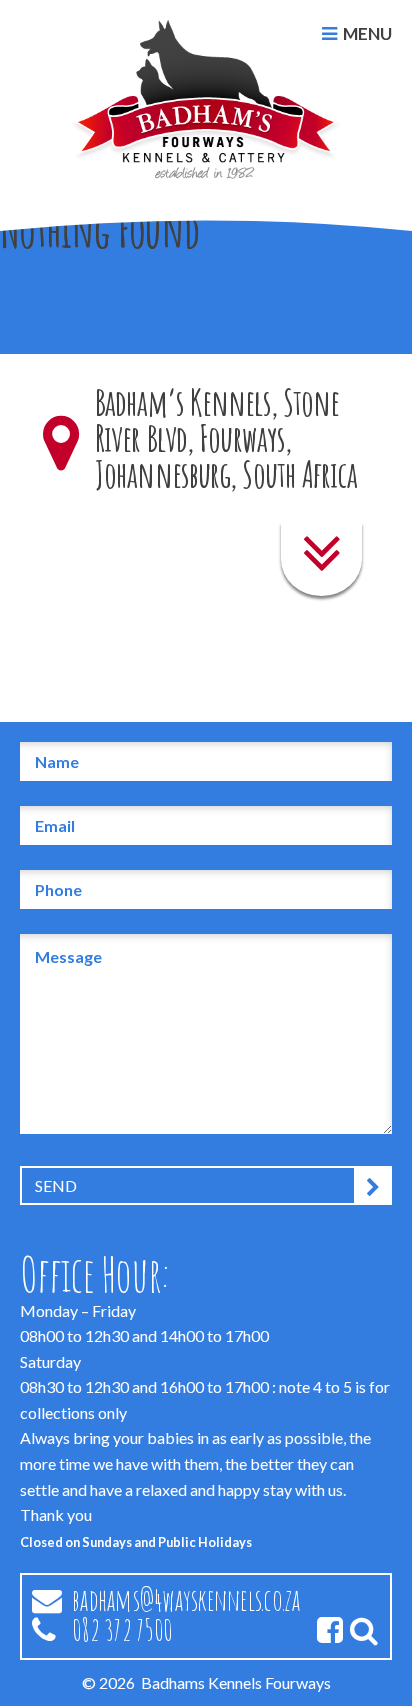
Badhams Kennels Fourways (236, 1682)
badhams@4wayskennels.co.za (186, 1599)
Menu (367, 33)
